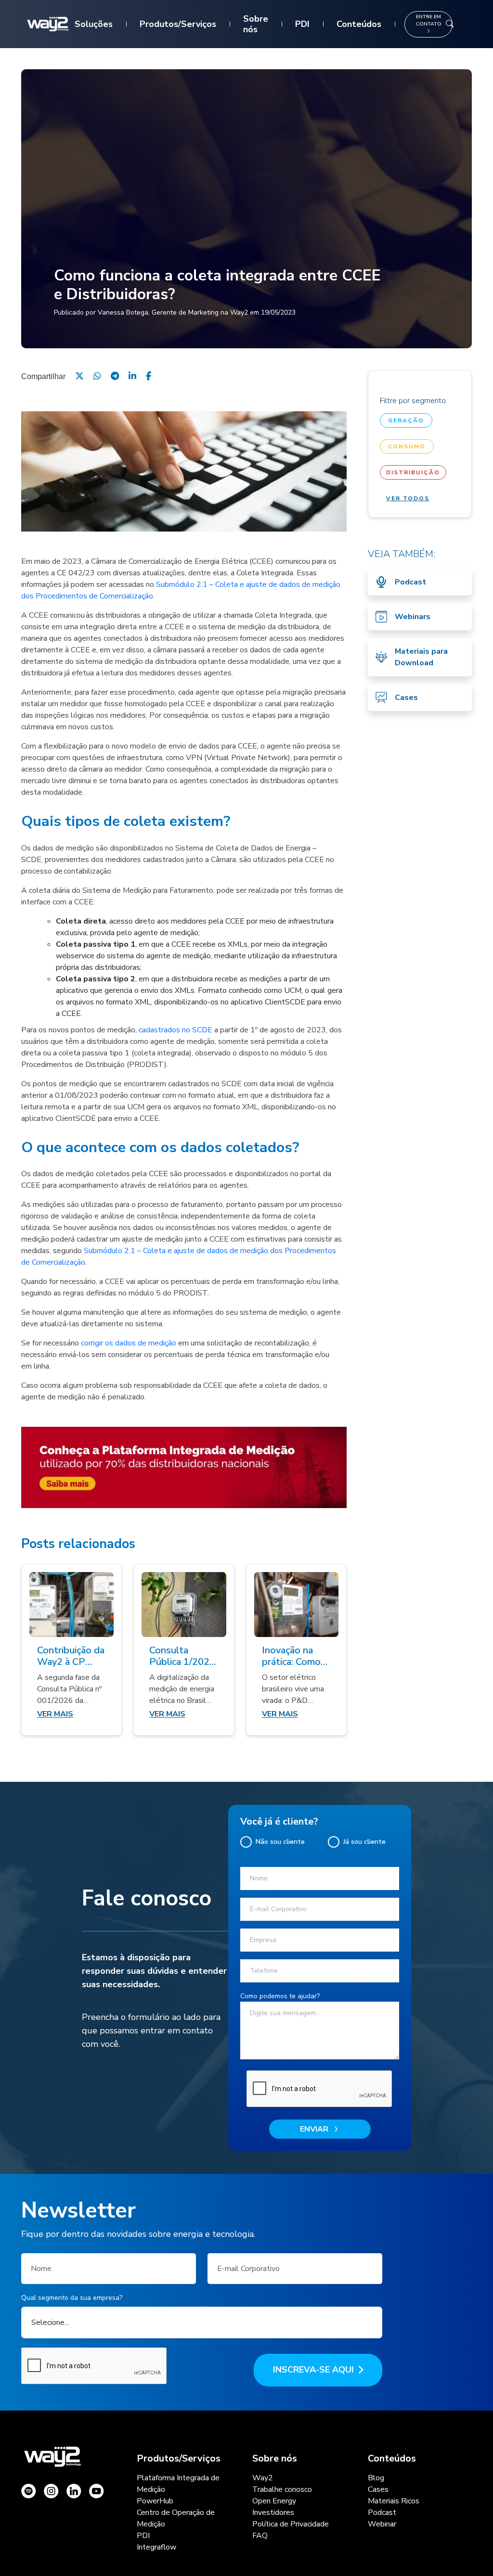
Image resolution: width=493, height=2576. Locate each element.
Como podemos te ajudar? (280, 1996)
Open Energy (274, 2501)
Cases (378, 2489)
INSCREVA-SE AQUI (313, 2370)
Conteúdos (359, 24)
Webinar (382, 2524)
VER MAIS (55, 1714)
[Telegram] (115, 376)
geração (406, 420)
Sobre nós (256, 24)
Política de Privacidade (291, 2524)
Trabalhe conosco (282, 2489)
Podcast (382, 2513)
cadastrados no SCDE (175, 1030)
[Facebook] (149, 376)
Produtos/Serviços (178, 24)
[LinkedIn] (132, 376)
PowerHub (155, 2501)
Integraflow (156, 2547)
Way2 (263, 2478)
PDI (302, 24)
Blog (376, 2478)
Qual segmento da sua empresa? (72, 2298)
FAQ (260, 2536)
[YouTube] (97, 2491)
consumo (407, 446)
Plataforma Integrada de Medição (178, 2484)
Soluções (94, 24)
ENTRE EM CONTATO (429, 20)
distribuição (413, 472)
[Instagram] (29, 2491)
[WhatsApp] (97, 376)
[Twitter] (79, 376)
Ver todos (408, 498)
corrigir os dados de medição (129, 1343)
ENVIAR (314, 2129)
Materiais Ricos (394, 2501)
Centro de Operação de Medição (176, 2518)
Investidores (273, 2513)
